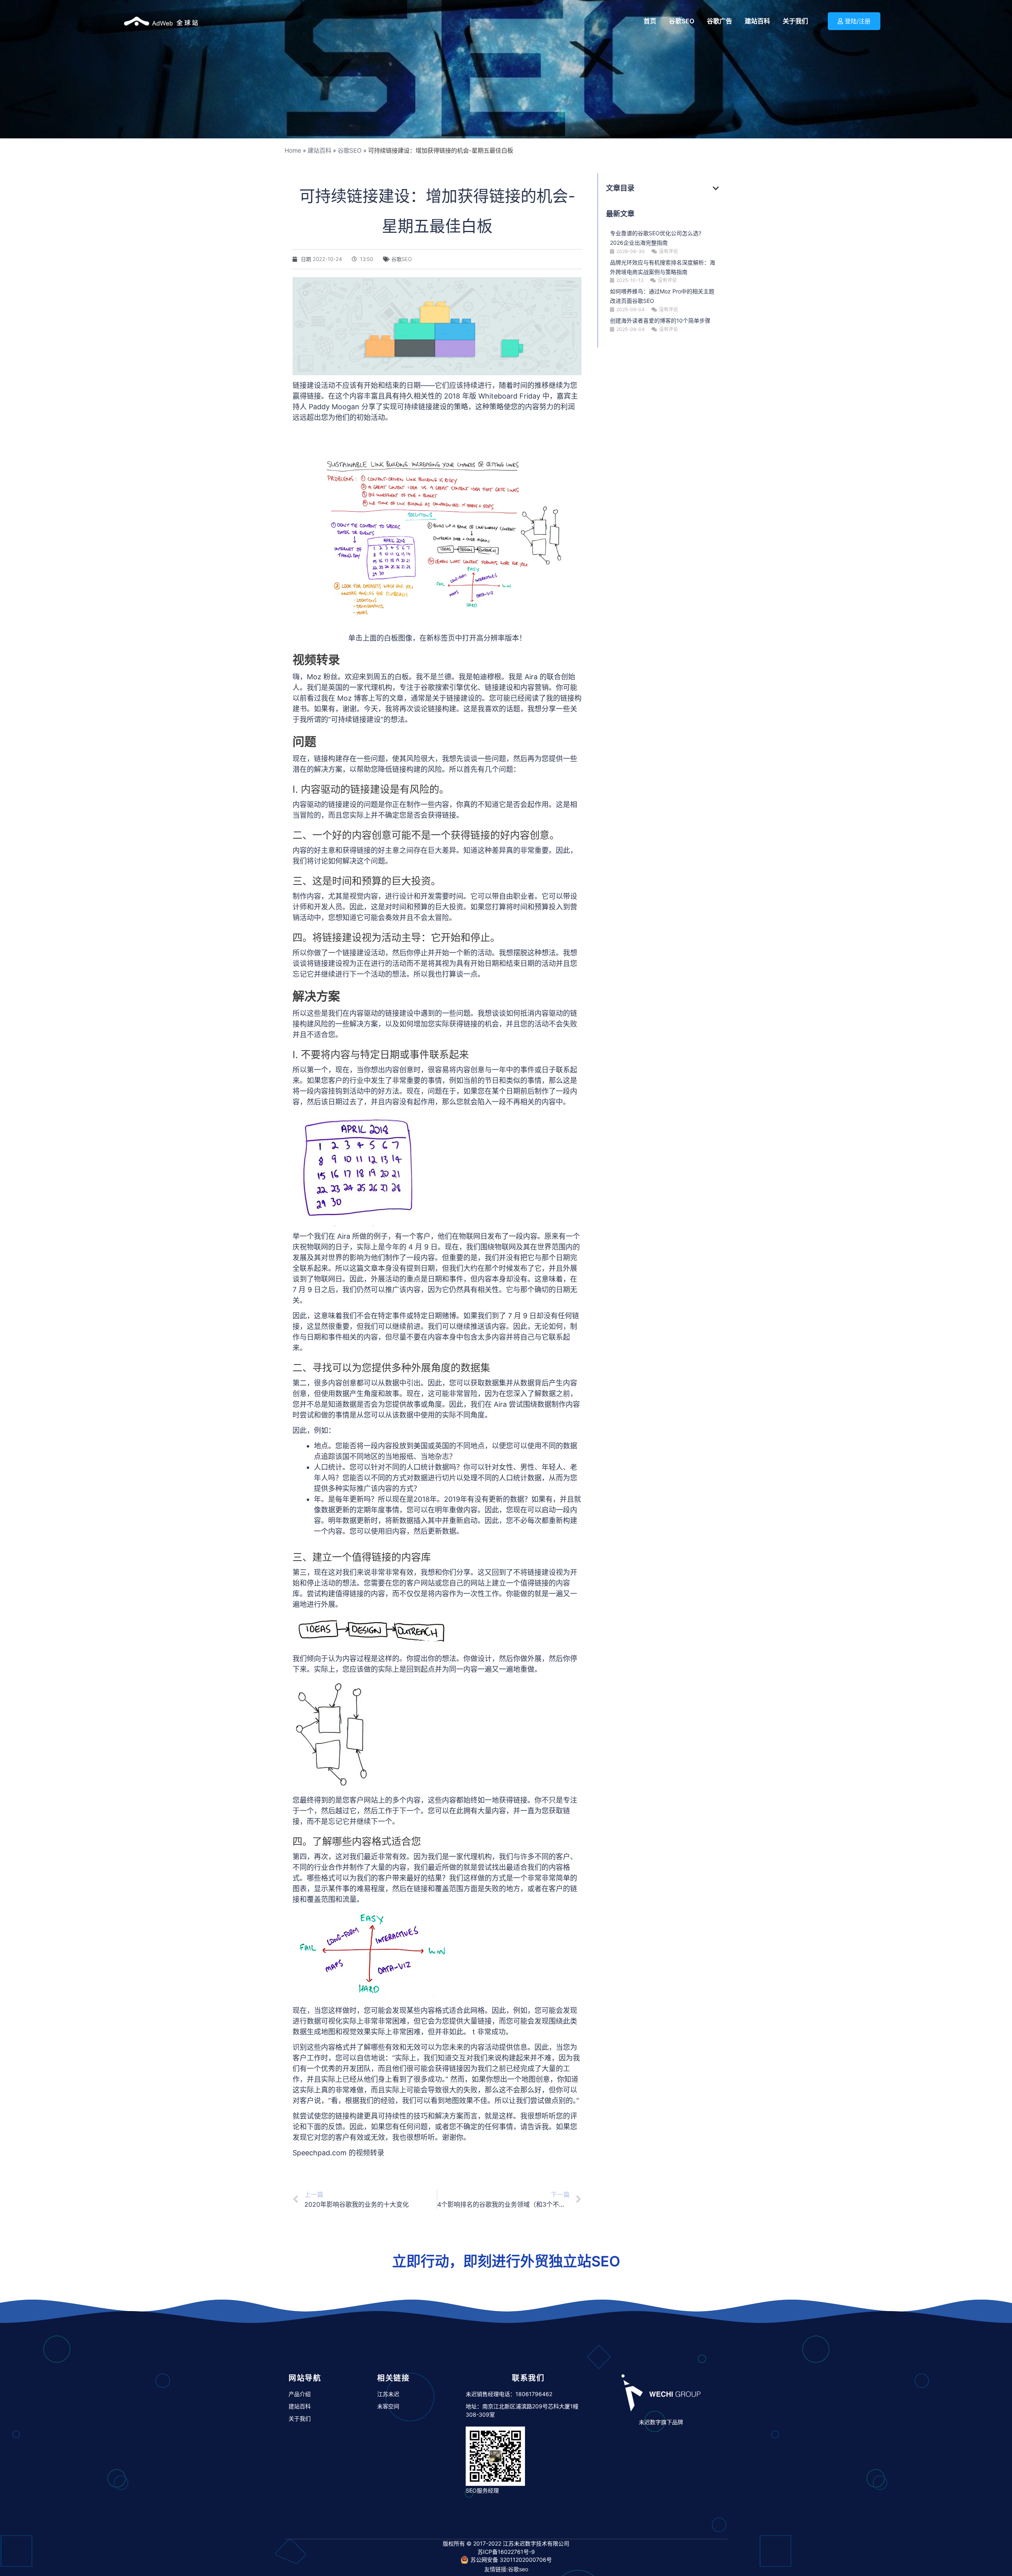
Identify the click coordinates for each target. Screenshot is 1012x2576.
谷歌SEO (350, 150)
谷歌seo (518, 2569)
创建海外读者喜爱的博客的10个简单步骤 (660, 320)
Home (293, 150)
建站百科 (319, 150)
